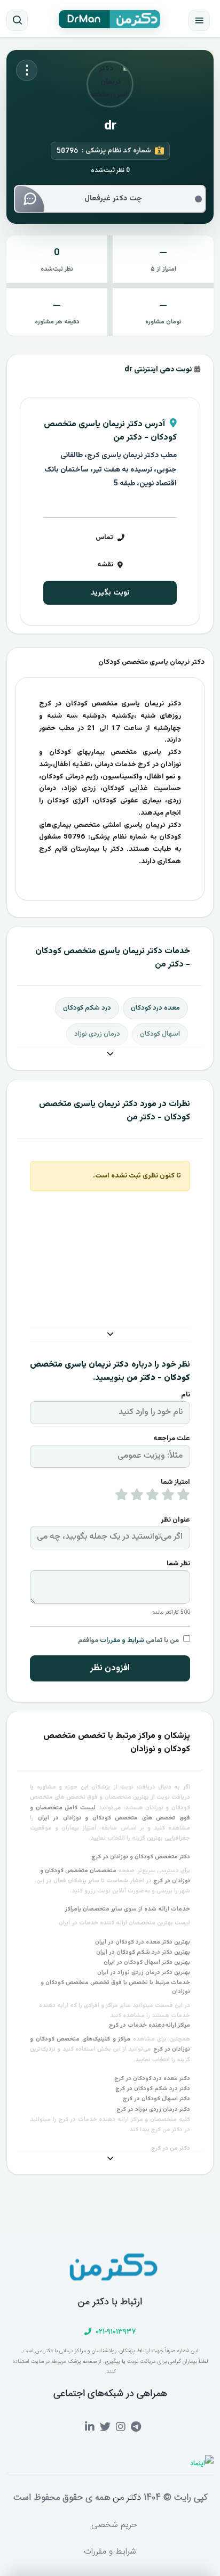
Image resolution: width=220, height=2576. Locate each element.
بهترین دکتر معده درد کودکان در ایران (143, 1942)
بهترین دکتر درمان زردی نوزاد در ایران (144, 1973)
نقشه (105, 565)
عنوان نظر (175, 1520)
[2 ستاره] (168, 1497)
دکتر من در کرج (171, 2148)
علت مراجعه (172, 1439)
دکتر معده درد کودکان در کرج (152, 2079)
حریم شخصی (114, 2525)
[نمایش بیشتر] (110, 1055)
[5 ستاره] (121, 1497)
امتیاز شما (175, 1482)
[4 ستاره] (137, 1497)
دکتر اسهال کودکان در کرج (156, 2099)
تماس (104, 538)
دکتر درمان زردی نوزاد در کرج (153, 2110)
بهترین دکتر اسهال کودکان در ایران (147, 1963)
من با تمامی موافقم (128, 1640)
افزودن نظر (110, 1668)
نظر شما (178, 1564)
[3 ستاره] (152, 1497)
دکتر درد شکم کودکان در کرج (153, 2089)
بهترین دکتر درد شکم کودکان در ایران (143, 1952)
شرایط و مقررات (122, 1640)
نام (186, 1395)
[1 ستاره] (183, 1497)
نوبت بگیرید (110, 593)
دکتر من (125, 2498)
